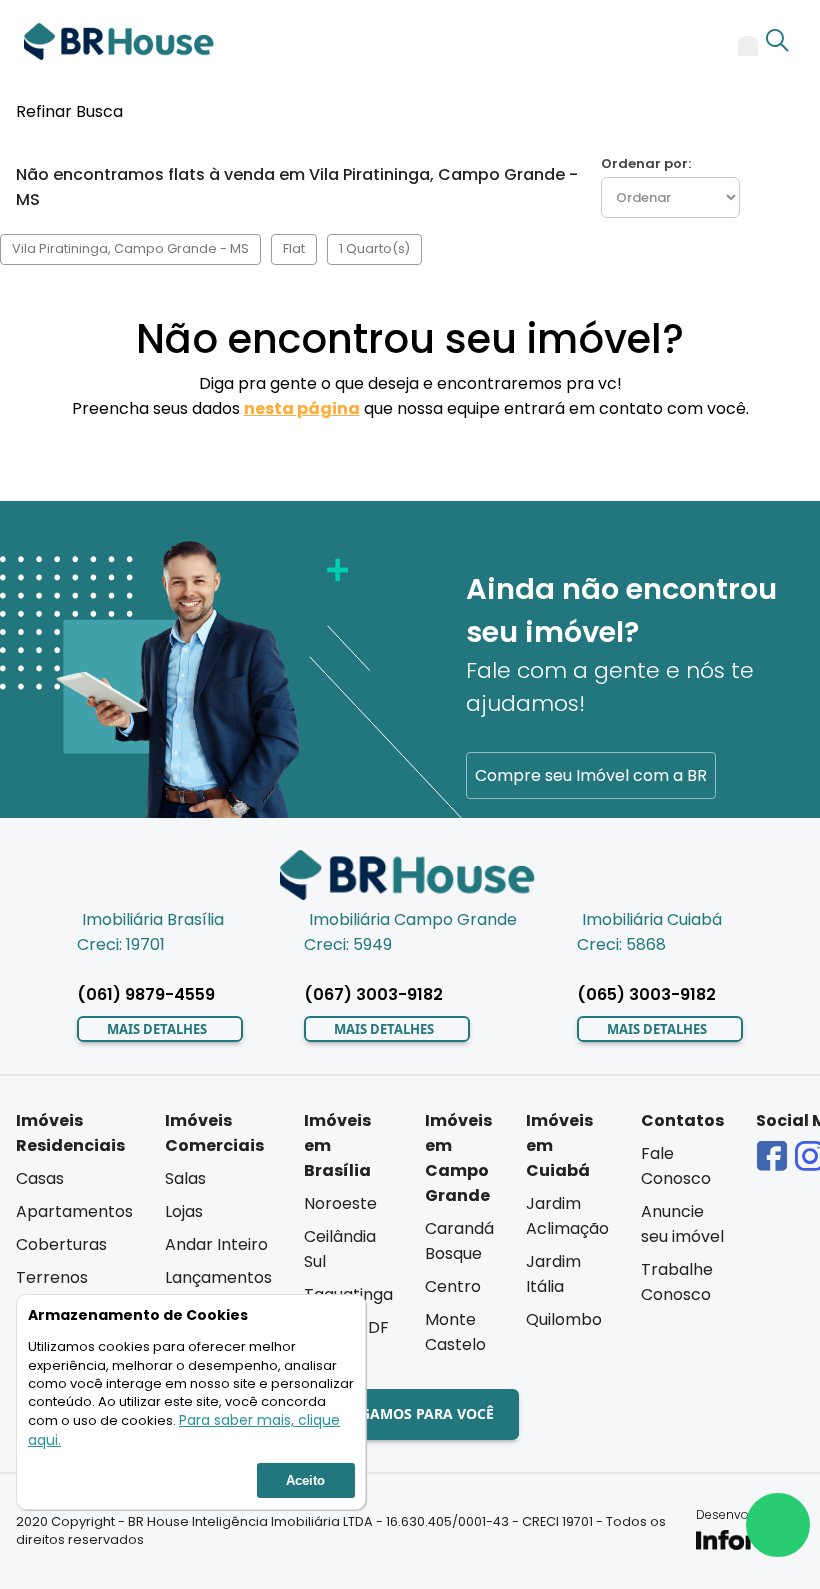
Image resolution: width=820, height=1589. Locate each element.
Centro (453, 1286)
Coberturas (61, 1244)
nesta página (302, 408)
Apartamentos (74, 1211)
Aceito (305, 1480)
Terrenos (52, 1277)
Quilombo (564, 1319)
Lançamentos (218, 1277)
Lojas (184, 1211)
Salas (185, 1178)
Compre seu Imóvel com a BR (591, 775)
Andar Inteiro (216, 1244)
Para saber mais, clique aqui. (184, 1430)
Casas (40, 1178)
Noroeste (340, 1203)
